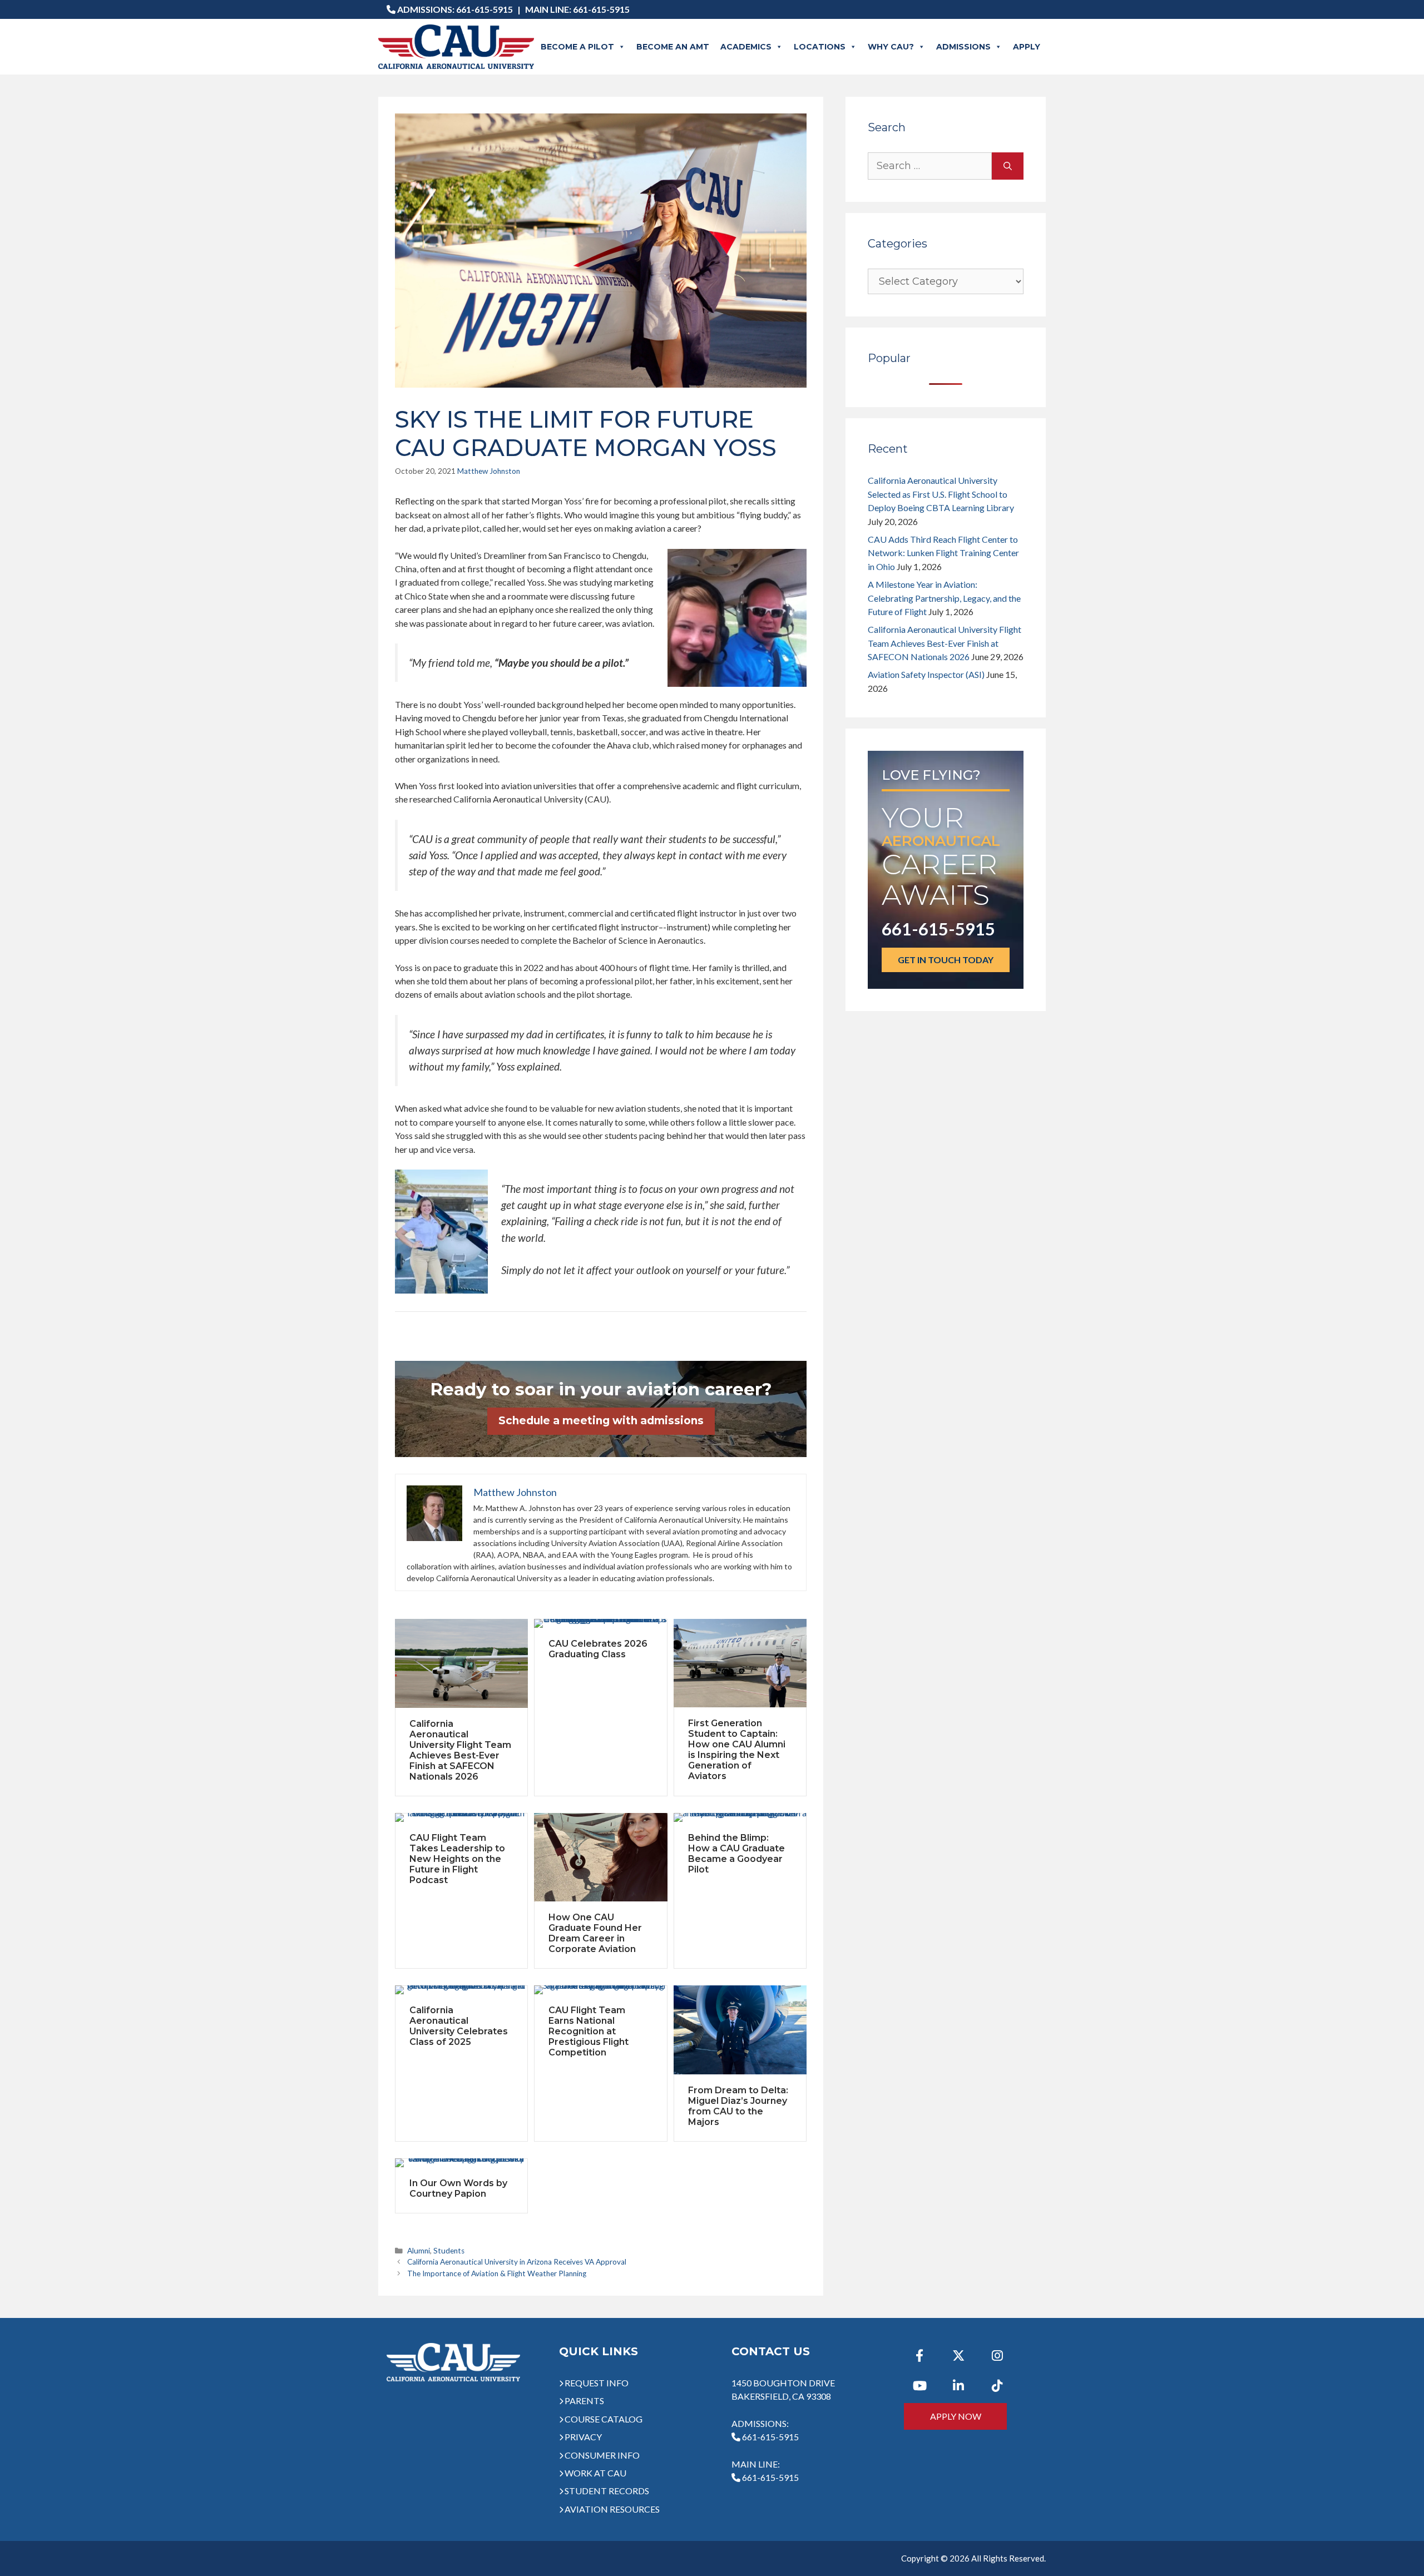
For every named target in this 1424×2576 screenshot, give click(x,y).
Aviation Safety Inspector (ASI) (926, 674)
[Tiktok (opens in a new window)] (997, 2386)
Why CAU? (891, 47)
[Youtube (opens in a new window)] (919, 2386)
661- (770, 2477)
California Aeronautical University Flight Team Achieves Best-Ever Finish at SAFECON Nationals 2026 (460, 1750)
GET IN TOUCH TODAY (946, 960)
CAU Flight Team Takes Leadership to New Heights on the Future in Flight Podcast (457, 1859)
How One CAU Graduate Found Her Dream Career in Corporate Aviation (595, 1933)
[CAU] (456, 47)
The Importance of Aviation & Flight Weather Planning (497, 2273)
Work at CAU (595, 2473)
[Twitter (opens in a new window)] (958, 2356)
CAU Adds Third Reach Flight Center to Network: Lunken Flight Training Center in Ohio (943, 553)
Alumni (419, 2251)
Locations (820, 47)
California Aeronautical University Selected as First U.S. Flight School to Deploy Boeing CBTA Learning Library (941, 494)
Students (449, 2251)
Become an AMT (673, 47)
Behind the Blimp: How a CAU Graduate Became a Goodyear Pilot (736, 1854)
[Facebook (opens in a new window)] (919, 2356)
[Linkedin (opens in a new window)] (958, 2386)
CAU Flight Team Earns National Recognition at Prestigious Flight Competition (589, 2031)
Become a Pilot (577, 47)
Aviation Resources (612, 2509)
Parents (584, 2401)
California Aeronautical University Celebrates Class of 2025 (459, 2026)
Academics (746, 47)
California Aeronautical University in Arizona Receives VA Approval (517, 2262)
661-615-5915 (484, 9)
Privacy (583, 2437)
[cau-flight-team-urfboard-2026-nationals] (461, 1663)
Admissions (963, 47)
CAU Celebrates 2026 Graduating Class (598, 1649)
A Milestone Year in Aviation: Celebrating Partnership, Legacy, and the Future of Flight (944, 598)
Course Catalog (604, 2419)
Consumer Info (602, 2455)
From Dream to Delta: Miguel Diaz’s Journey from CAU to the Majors (738, 2106)
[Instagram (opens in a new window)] (997, 2356)
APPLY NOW (956, 2416)
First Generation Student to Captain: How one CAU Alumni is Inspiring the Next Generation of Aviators (737, 1750)
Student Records (607, 2491)
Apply (1027, 47)
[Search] (1008, 166)
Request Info (597, 2383)
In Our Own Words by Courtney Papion (458, 2188)
